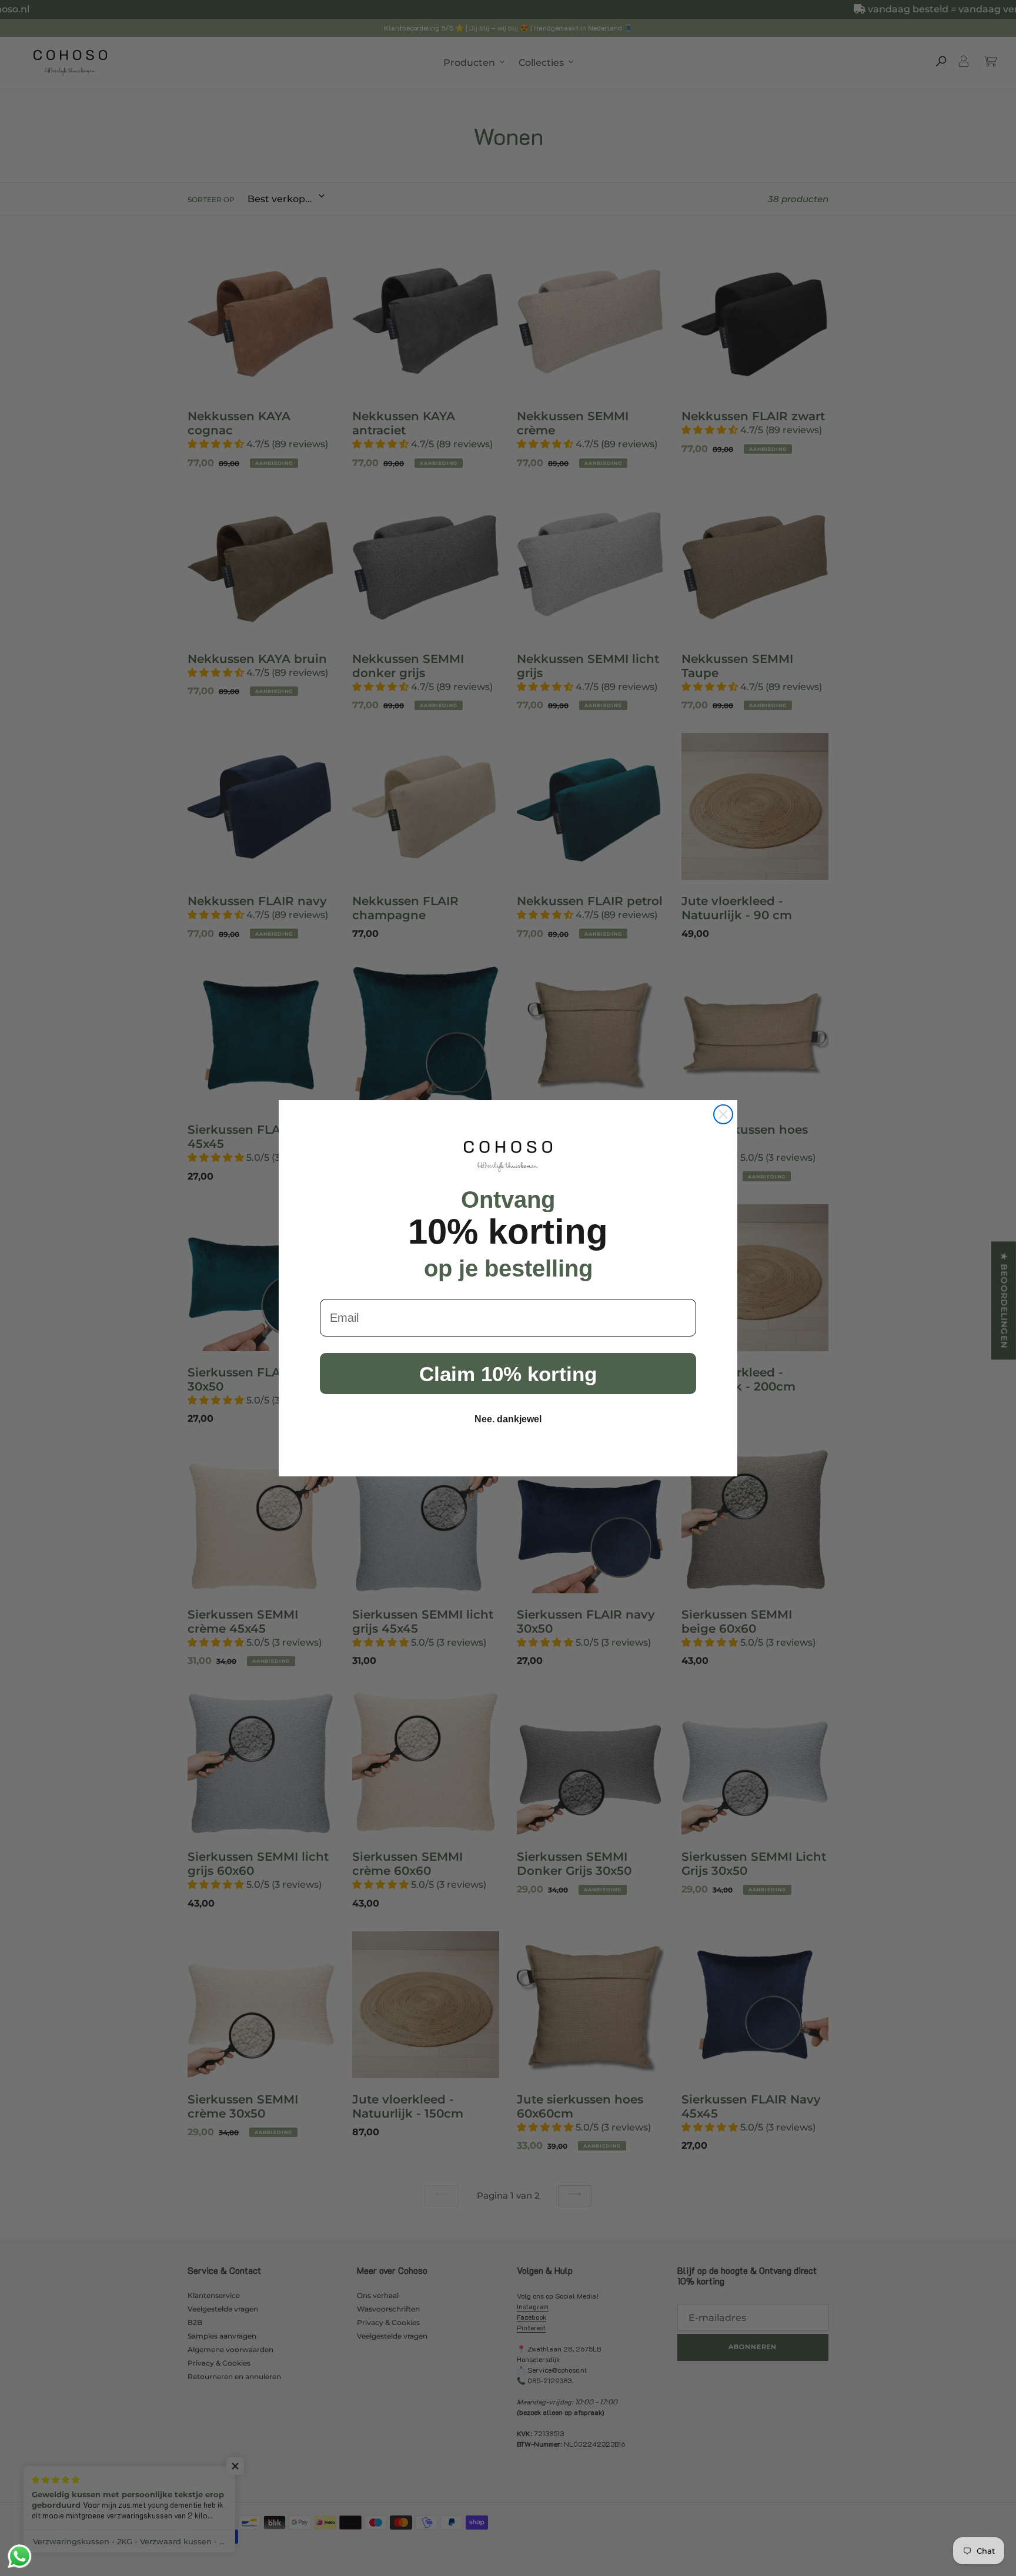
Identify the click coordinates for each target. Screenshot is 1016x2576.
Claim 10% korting (508, 1374)
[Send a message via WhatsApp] (20, 2556)
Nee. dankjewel (508, 1419)
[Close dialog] (723, 1114)
